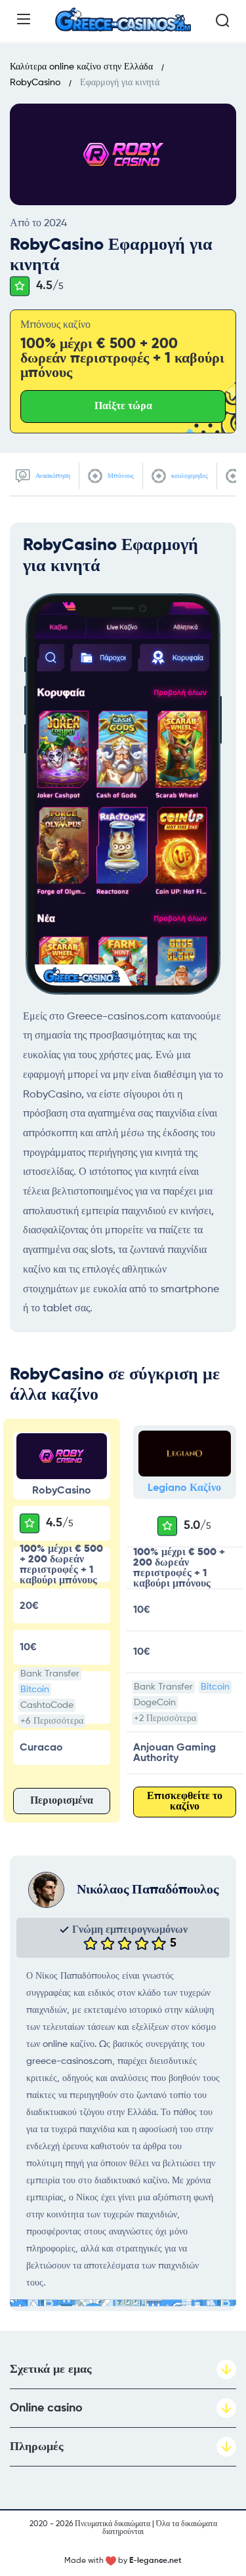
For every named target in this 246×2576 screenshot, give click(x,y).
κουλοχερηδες (189, 476)
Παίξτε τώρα (123, 406)
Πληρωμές (37, 2447)
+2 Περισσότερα (165, 1718)
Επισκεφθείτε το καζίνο (185, 1802)
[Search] (222, 20)
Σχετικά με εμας (51, 2369)
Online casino (46, 2408)
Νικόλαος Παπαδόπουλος (148, 1890)
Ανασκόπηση (52, 476)
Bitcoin (35, 1690)
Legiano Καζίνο (184, 1488)
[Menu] (24, 19)
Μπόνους (120, 476)
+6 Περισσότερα (52, 1721)
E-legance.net (155, 2561)
